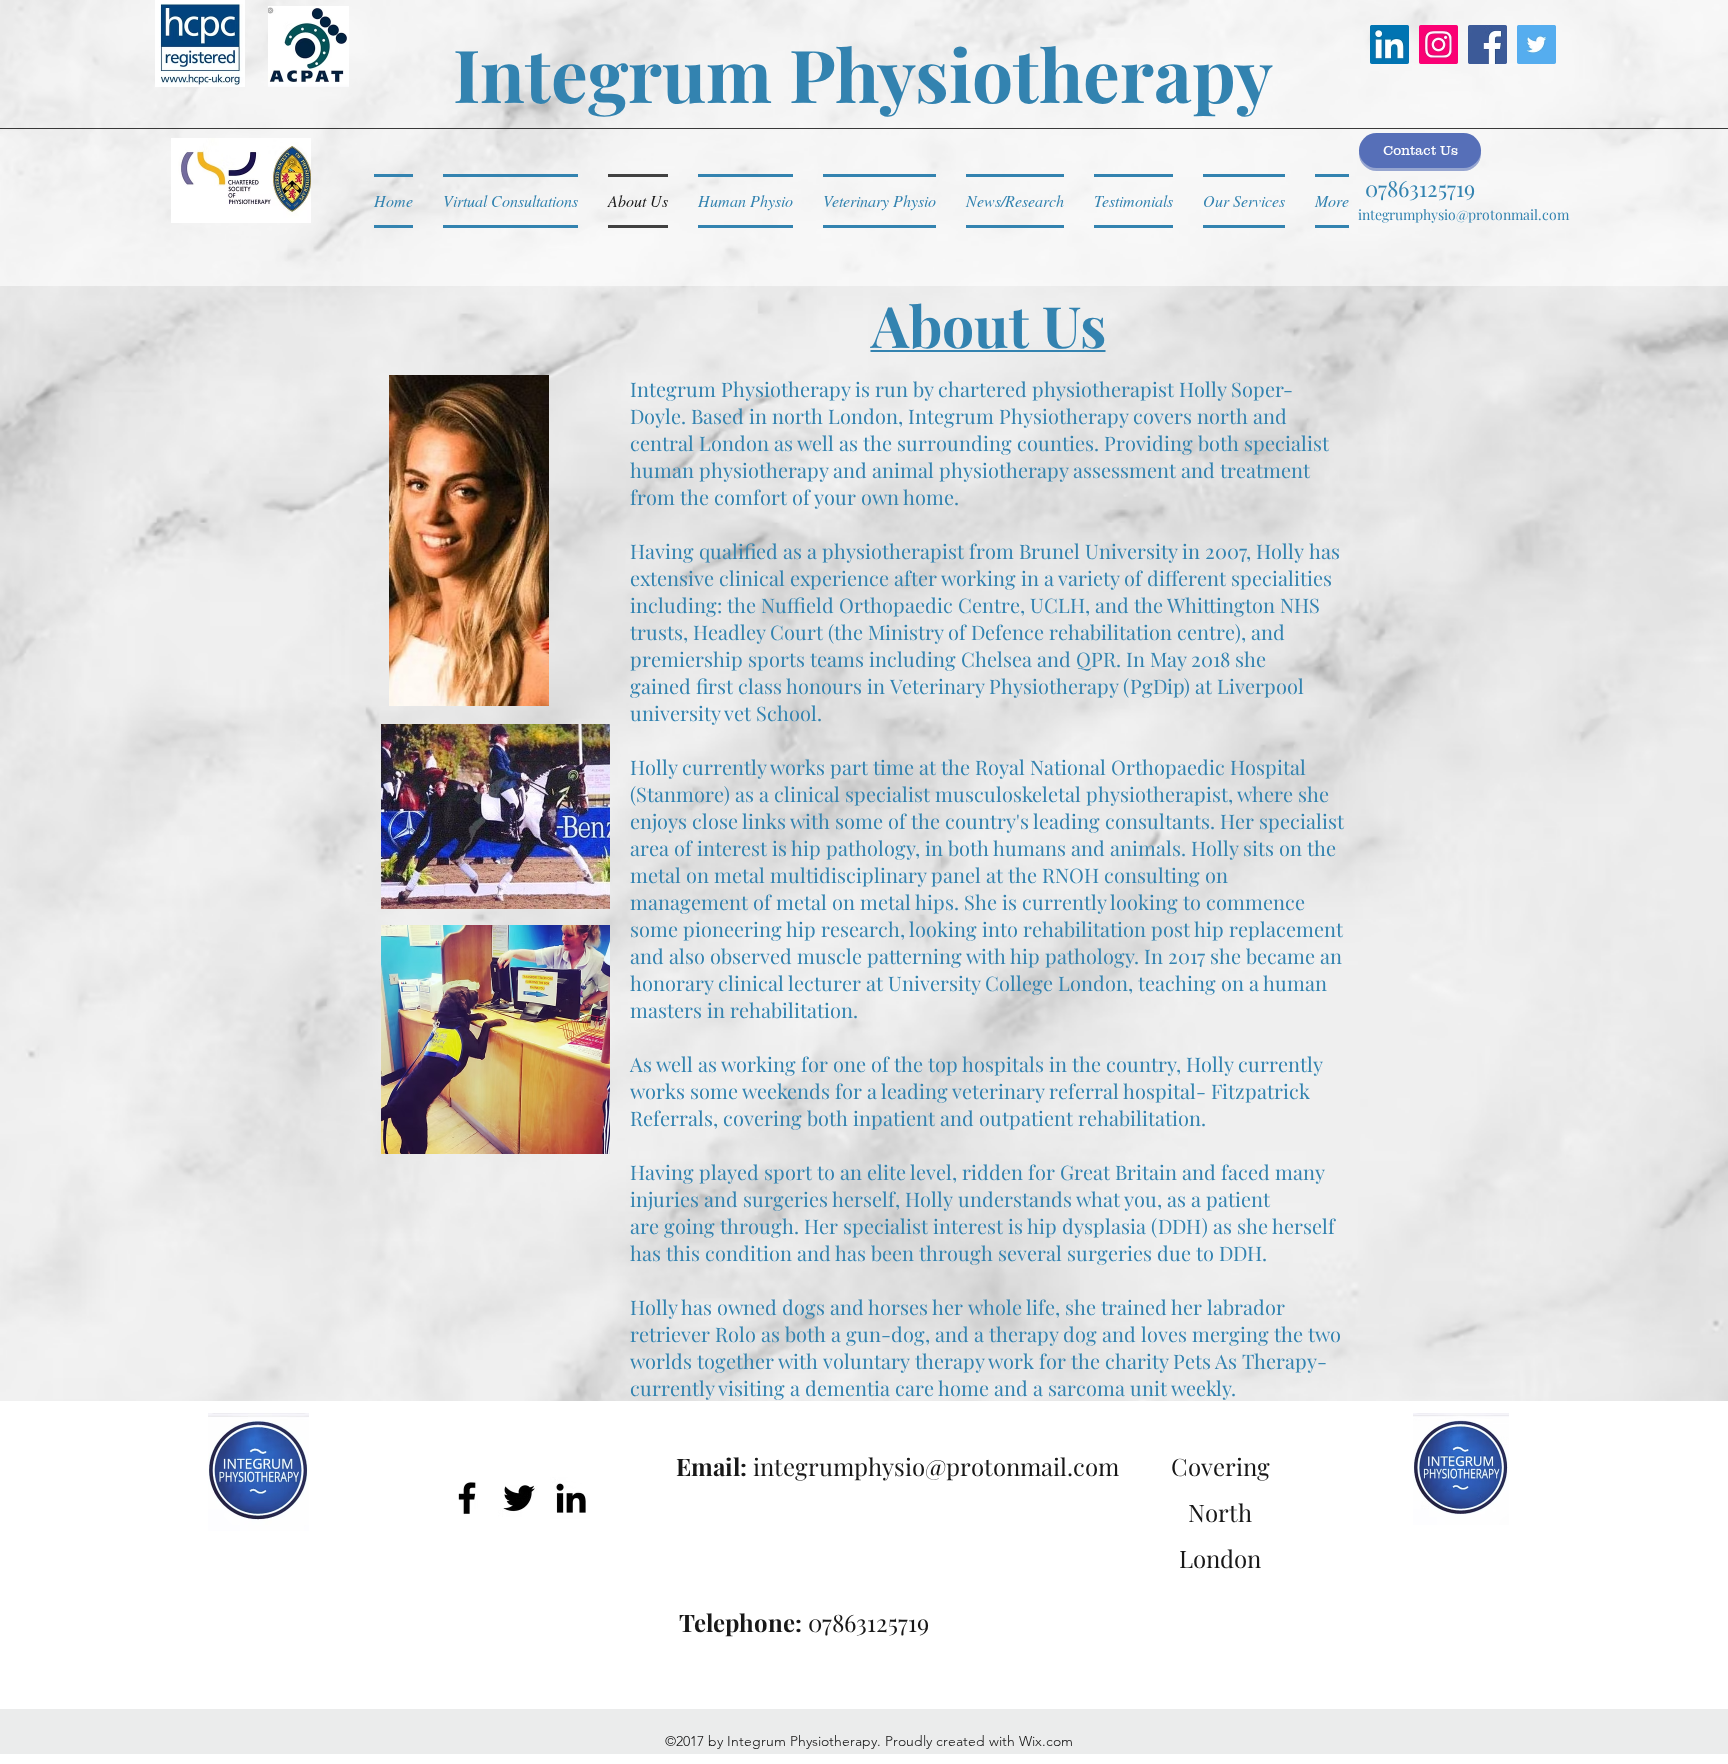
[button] (1420, 150)
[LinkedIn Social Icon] (1389, 44)
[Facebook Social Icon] (1487, 44)
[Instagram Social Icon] (1438, 44)
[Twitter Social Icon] (1536, 44)
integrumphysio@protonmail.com (1463, 214)
